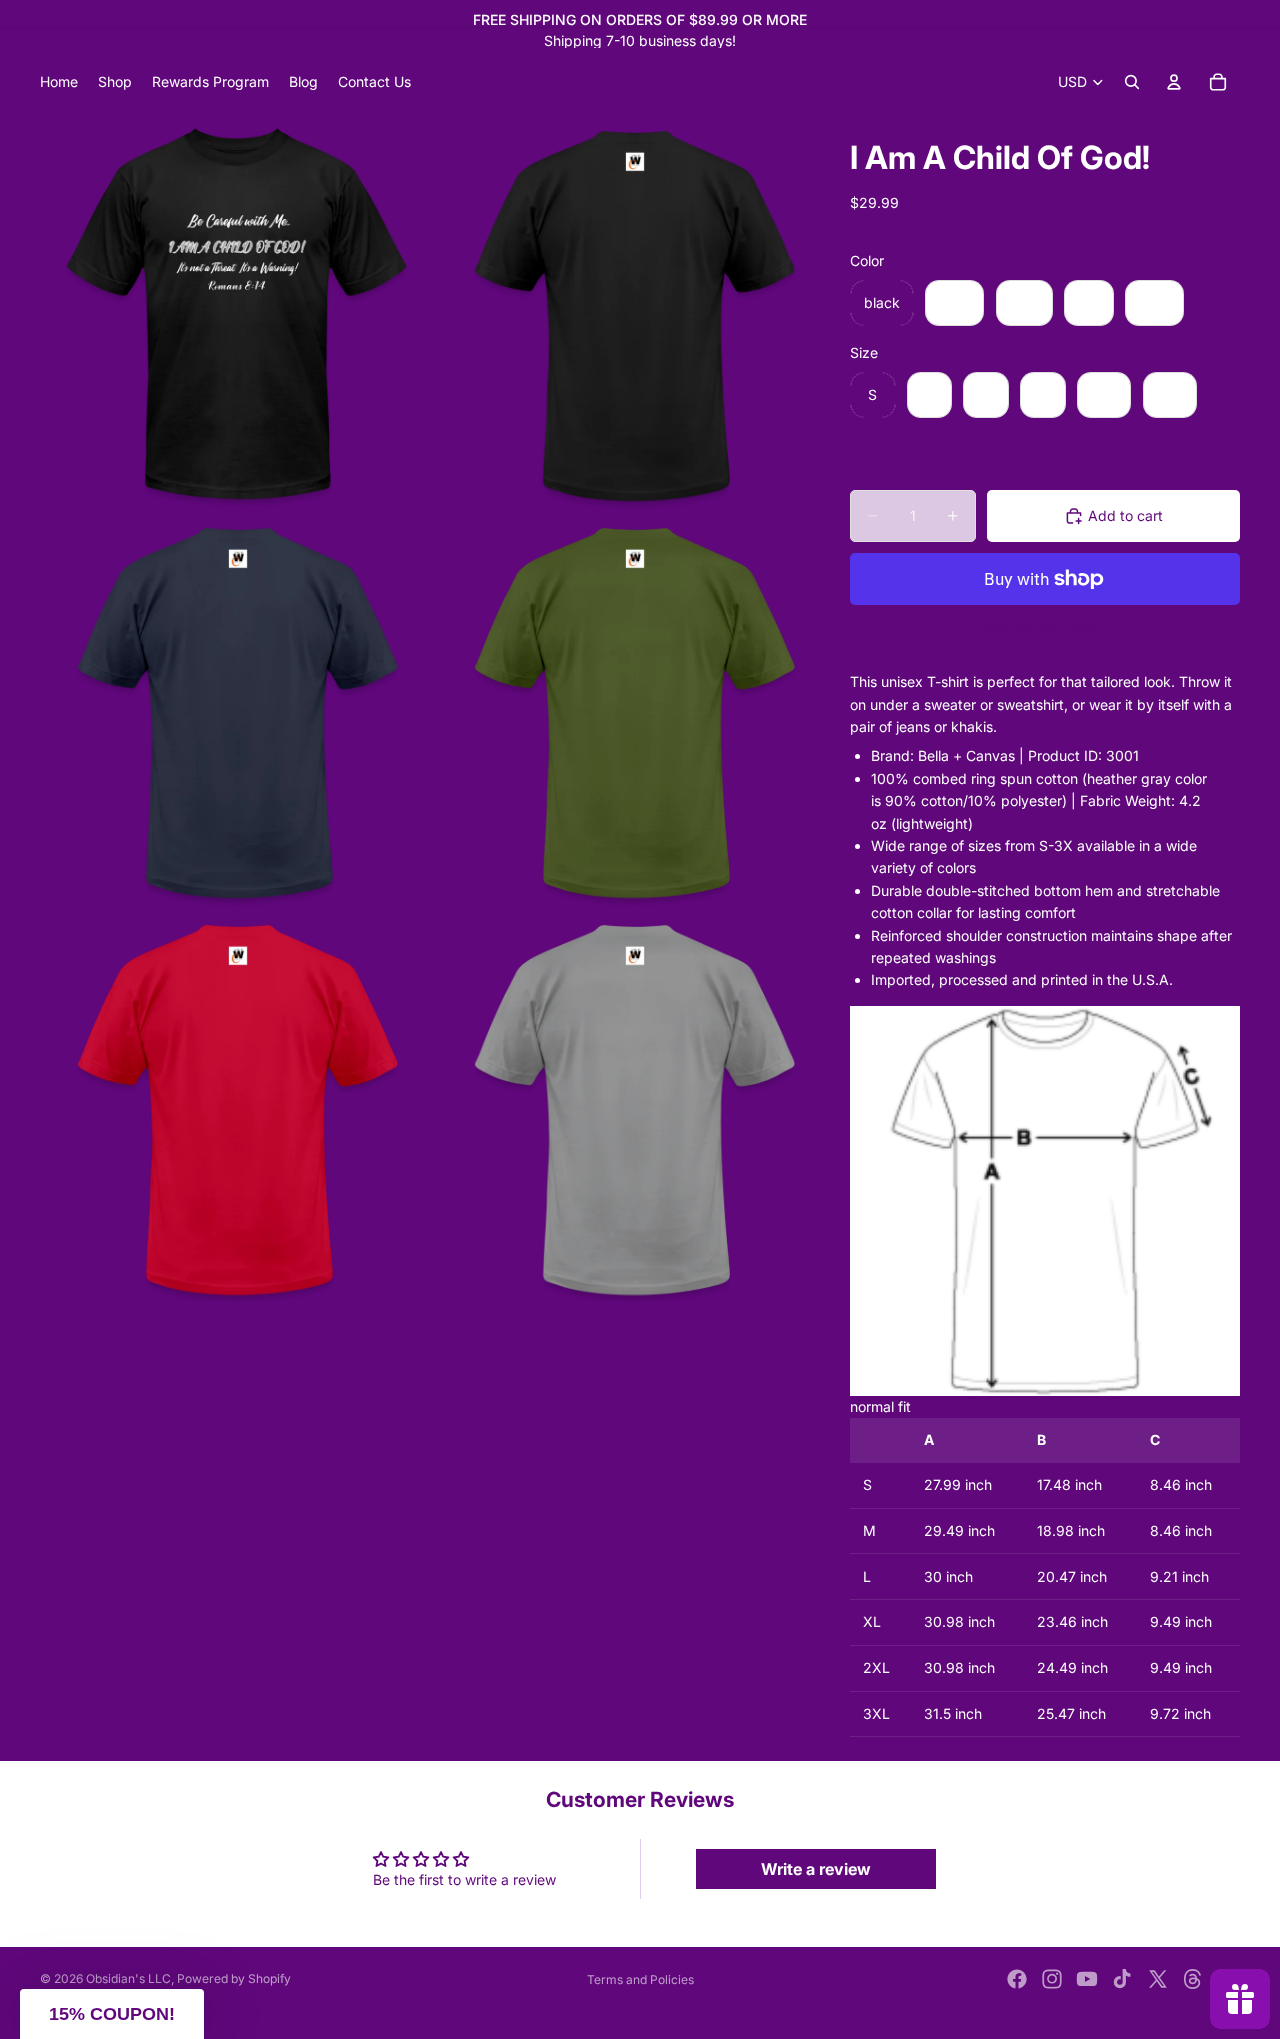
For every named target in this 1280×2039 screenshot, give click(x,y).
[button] (112, 2014)
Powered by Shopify (234, 1978)
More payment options (1045, 626)
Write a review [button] (816, 1869)
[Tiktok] (1122, 1979)
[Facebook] (1017, 1979)
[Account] (1174, 82)
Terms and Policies (640, 1979)
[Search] (1132, 82)
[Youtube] (1087, 1979)
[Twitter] (1158, 1979)
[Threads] (1193, 1979)
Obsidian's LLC (128, 1978)
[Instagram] (1052, 1979)
